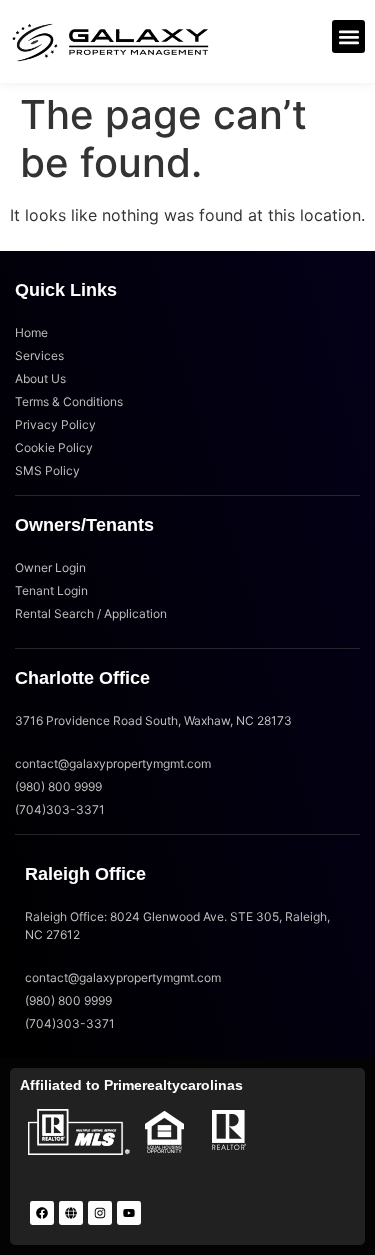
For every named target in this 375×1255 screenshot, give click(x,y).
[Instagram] (100, 1213)
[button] (348, 36)
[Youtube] (129, 1213)
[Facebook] (42, 1213)
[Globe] (71, 1213)
